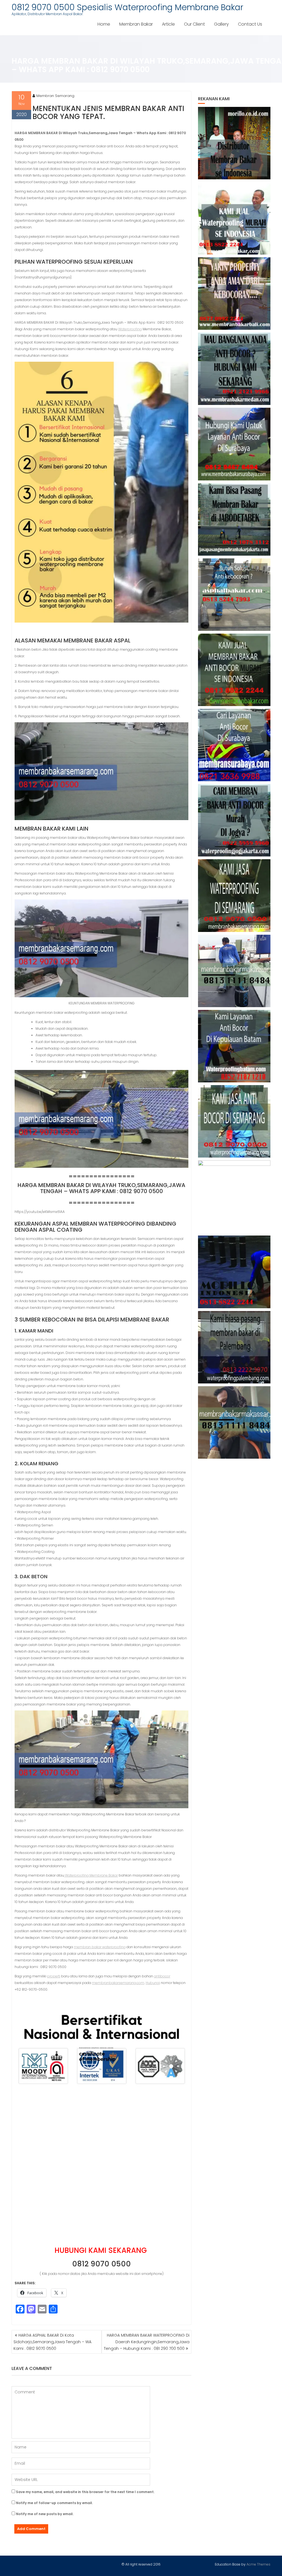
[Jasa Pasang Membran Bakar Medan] (234, 369)
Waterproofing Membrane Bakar (91, 1875)
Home (104, 24)
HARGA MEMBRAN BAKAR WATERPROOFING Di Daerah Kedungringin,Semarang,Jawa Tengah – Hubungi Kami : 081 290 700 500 (147, 2342)
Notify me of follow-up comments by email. (54, 2503)
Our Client (194, 24)
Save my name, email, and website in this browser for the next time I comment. (85, 2492)
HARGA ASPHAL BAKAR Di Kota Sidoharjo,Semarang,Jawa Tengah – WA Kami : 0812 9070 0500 (52, 2342)
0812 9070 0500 (101, 2264)
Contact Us (250, 24)
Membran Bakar (136, 24)
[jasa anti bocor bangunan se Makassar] (234, 1422)
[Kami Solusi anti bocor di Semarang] (234, 1121)
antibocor (162, 1976)
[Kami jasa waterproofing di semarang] (234, 895)
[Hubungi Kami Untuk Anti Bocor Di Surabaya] (234, 444)
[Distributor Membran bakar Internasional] (234, 143)
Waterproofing (130, 329)
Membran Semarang (55, 96)
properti (54, 1976)
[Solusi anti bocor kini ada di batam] (234, 1046)
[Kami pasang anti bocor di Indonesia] (234, 1272)
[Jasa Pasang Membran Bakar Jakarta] (234, 519)
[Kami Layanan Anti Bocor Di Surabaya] (234, 745)
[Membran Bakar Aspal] (234, 218)
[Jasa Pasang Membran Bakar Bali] (234, 294)
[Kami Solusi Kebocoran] (234, 595)
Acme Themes (258, 2564)
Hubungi (153, 1983)
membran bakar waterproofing (100, 1947)
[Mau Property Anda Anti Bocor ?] (234, 1197)
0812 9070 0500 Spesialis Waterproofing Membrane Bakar (127, 7)
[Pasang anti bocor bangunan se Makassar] (234, 971)
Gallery (221, 24)
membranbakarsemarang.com (118, 1983)
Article (168, 24)
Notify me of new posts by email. (45, 2514)
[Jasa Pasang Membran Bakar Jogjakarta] (234, 820)
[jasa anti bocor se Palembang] (234, 1347)
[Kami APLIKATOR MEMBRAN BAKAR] (234, 670)
